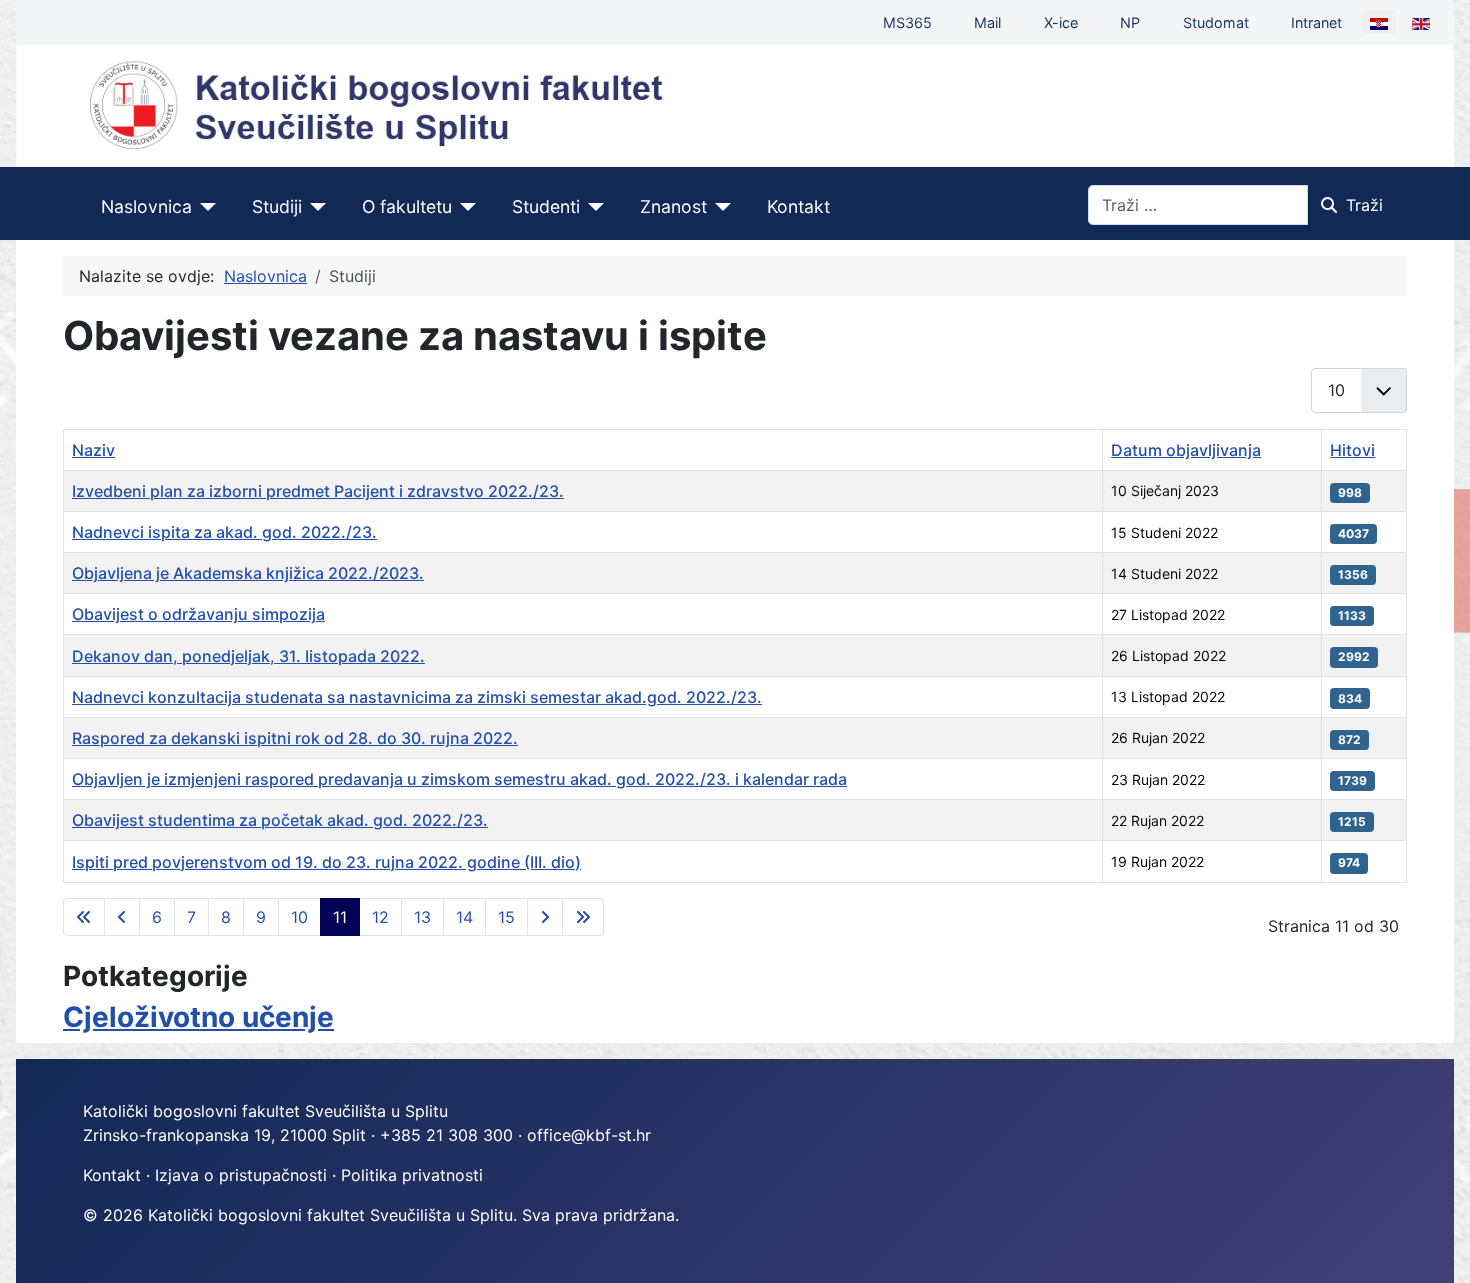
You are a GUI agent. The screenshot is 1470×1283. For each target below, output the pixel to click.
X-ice (1061, 22)
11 (340, 917)
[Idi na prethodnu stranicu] (122, 917)
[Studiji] (314, 207)
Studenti (546, 206)
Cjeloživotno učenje (198, 1017)
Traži (1364, 205)
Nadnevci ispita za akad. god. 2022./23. (224, 532)
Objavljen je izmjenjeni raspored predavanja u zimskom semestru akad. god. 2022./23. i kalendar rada (459, 779)
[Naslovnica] (204, 207)
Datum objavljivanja (1186, 450)
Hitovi (1352, 450)
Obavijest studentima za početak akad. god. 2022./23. (280, 820)
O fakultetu (407, 206)
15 (506, 917)
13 (422, 917)
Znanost (673, 206)
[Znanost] (719, 207)
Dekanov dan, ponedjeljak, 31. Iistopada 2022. (248, 656)
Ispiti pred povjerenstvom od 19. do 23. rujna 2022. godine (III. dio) (326, 862)
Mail (987, 22)
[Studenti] (592, 207)
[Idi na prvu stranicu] (84, 917)
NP (1130, 22)
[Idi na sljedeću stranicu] (545, 917)
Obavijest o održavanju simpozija (198, 614)
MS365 (907, 22)
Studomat (1216, 22)
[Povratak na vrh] (1435, 1246)
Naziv (93, 450)
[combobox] (1198, 205)
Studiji (277, 206)
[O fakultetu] (464, 207)
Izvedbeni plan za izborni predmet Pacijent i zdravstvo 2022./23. (318, 491)
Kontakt (798, 206)
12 (380, 917)
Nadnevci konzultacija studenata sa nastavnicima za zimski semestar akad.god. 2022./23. (417, 697)
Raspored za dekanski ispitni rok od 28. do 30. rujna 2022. (295, 738)
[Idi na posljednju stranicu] (583, 917)
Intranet (1316, 22)
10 (299, 917)
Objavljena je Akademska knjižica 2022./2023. (248, 573)
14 (464, 917)
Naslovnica (146, 206)
